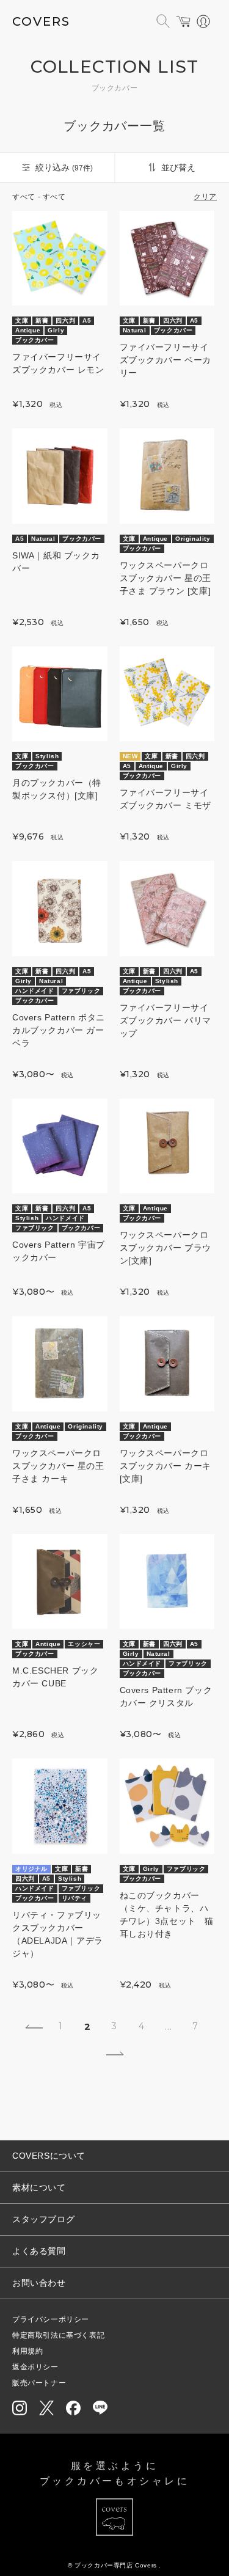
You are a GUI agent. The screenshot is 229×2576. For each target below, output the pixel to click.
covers (41, 21)
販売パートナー (39, 2383)
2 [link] (88, 2026)
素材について (39, 2187)
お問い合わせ (39, 2283)
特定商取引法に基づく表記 (58, 2335)
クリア (205, 197)
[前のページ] (34, 2027)
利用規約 (27, 2351)
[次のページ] (115, 2054)
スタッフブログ (43, 2219)
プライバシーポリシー (51, 2319)
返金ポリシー (35, 2367)
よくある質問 (39, 2251)
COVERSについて (49, 2156)
